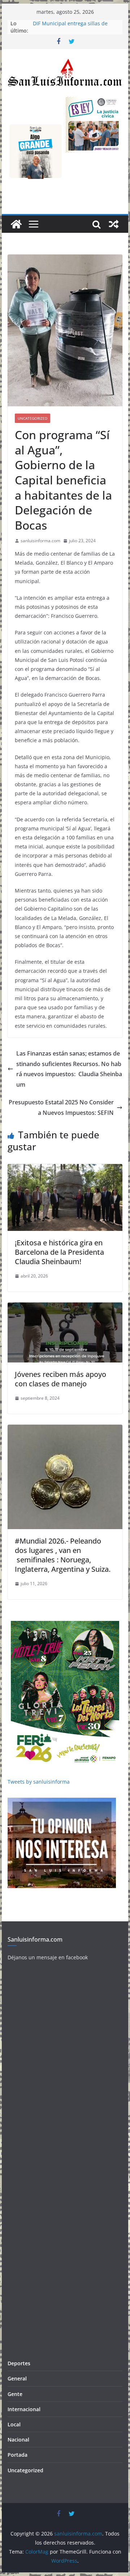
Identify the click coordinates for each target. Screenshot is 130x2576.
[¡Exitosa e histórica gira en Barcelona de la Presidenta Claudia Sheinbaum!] (65, 1169)
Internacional (24, 2409)
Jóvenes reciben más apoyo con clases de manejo (60, 1379)
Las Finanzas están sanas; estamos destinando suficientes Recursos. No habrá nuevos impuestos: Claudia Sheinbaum (69, 1069)
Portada (18, 2455)
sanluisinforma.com (40, 541)
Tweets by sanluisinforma (39, 1782)
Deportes (19, 2363)
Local (14, 2424)
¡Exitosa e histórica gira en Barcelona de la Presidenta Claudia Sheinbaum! (59, 1252)
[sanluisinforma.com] (16, 224)
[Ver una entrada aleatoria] (114, 224)
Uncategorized (32, 418)
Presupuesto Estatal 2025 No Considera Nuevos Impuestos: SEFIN (61, 1107)
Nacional (18, 2440)
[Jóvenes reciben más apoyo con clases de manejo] (65, 1308)
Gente (15, 2394)
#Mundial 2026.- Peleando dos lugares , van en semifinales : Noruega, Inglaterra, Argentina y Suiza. (63, 1555)
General (17, 2378)
